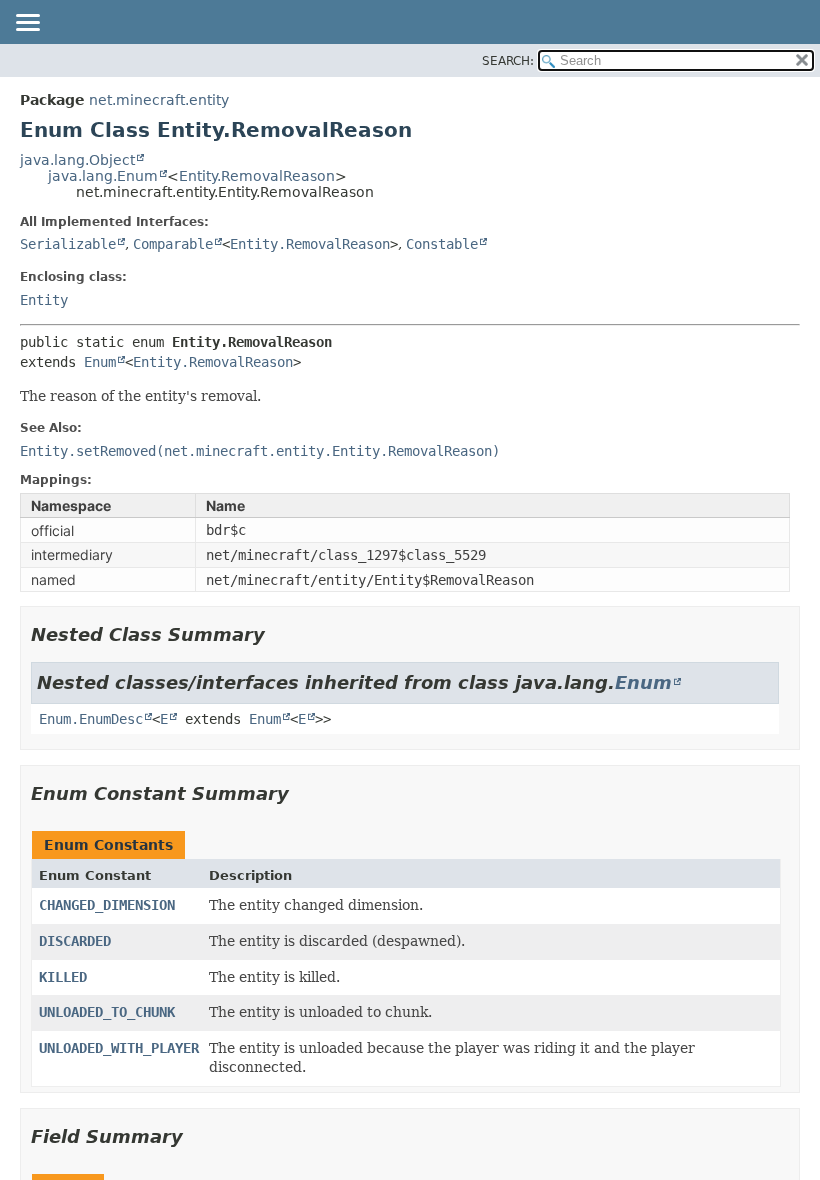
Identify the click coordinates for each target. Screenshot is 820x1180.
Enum (100, 362)
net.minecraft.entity (159, 100)
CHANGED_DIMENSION (107, 905)
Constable (442, 244)
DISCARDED (75, 941)
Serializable (68, 244)
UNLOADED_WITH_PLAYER (119, 1048)
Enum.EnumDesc (91, 719)
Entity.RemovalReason (257, 176)
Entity (44, 300)
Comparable (173, 244)
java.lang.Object (77, 160)
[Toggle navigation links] (27, 24)
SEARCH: (508, 61)
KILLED (63, 977)
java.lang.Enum (103, 176)
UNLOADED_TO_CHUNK (107, 1012)
